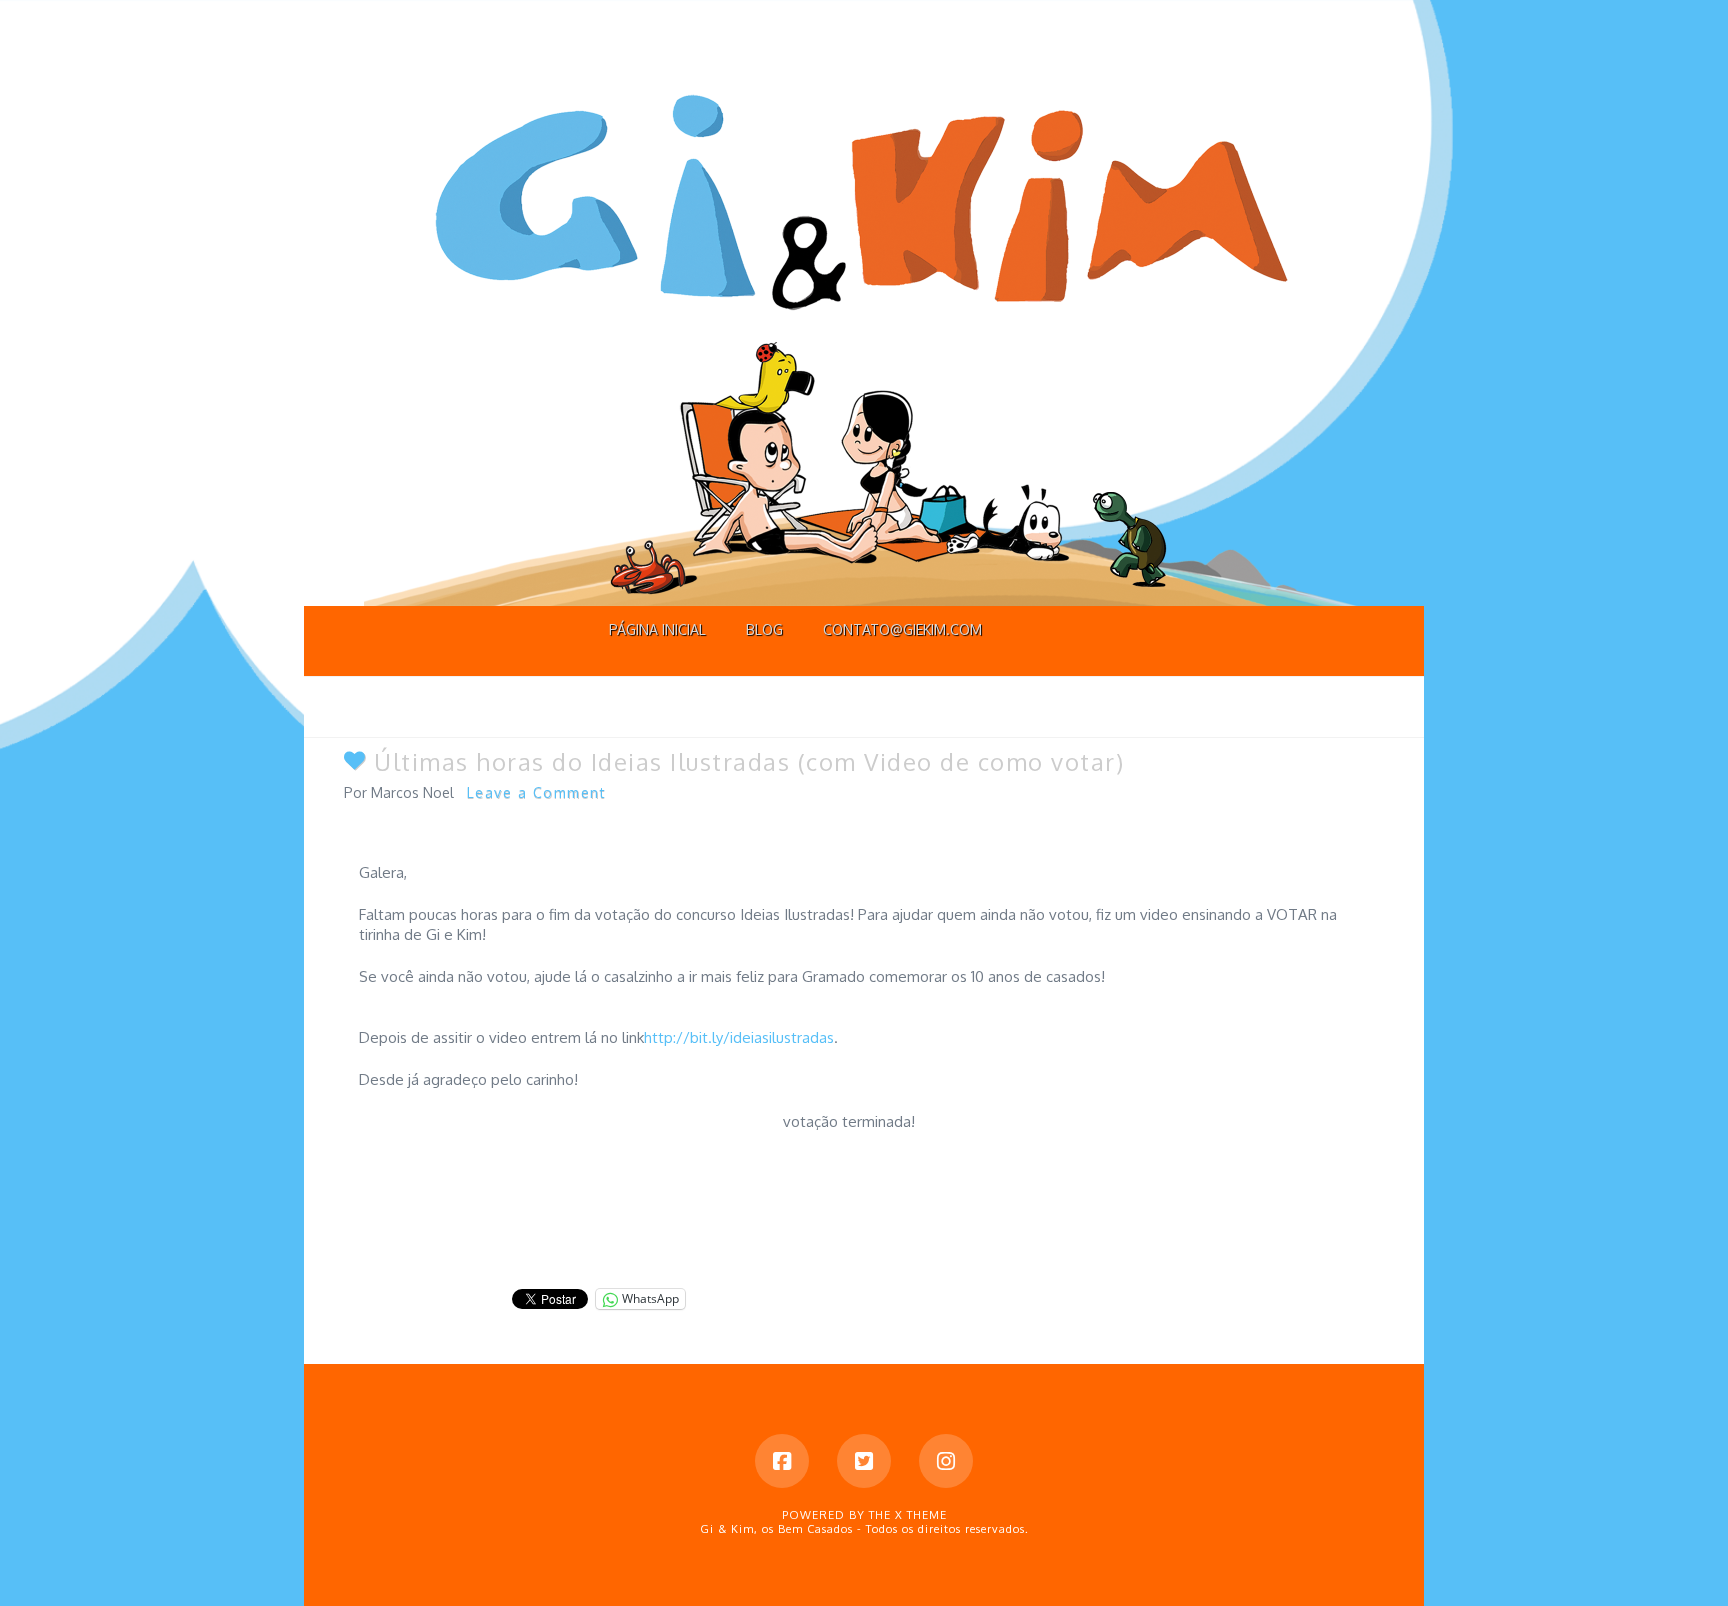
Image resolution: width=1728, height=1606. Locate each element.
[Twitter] (864, 1461)
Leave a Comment (537, 792)
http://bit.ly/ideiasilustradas (739, 1037)
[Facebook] (782, 1461)
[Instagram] (946, 1461)
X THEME (921, 1515)
